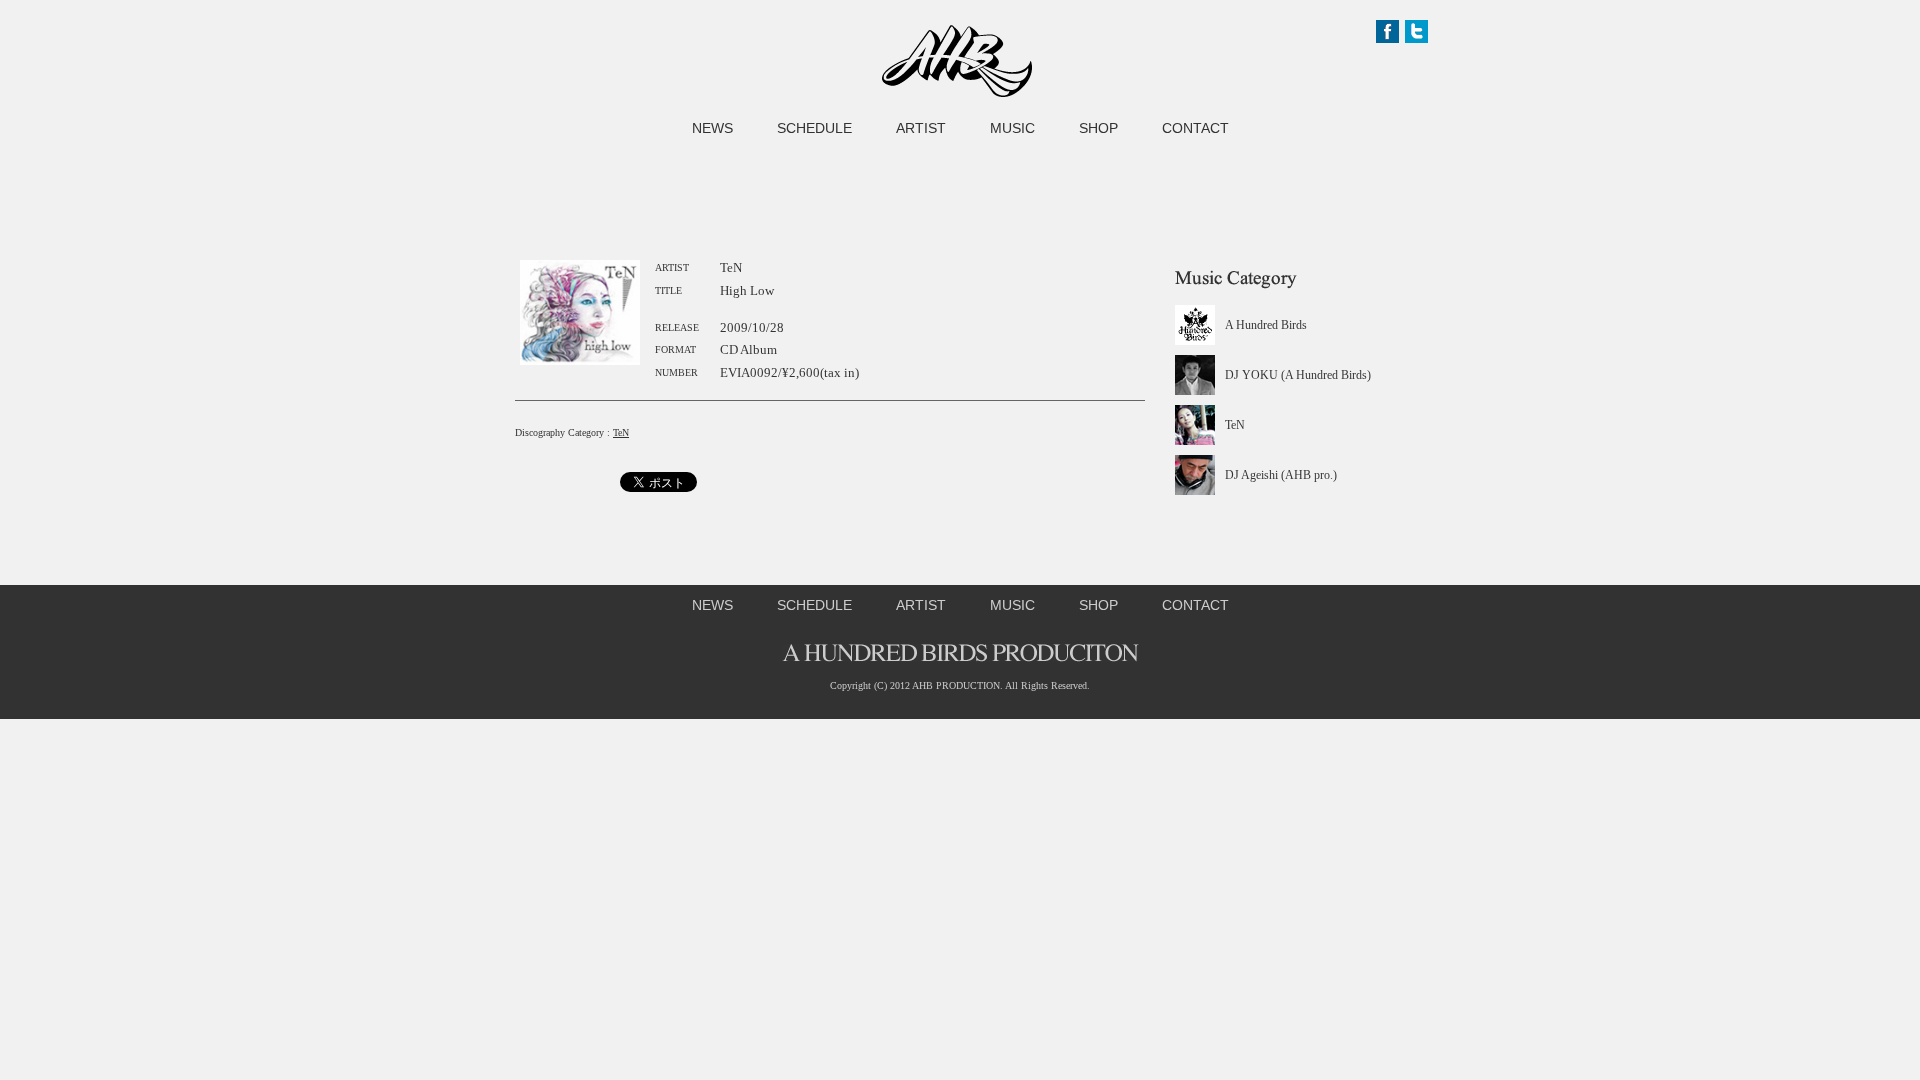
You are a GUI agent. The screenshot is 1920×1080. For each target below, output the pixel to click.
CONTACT (1195, 128)
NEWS (712, 128)
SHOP (1098, 128)
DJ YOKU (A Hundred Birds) (1298, 375)
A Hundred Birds (1266, 325)
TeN (621, 432)
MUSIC (1012, 128)
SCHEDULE (814, 128)
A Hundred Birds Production (957, 61)
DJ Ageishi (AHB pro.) (1281, 475)
